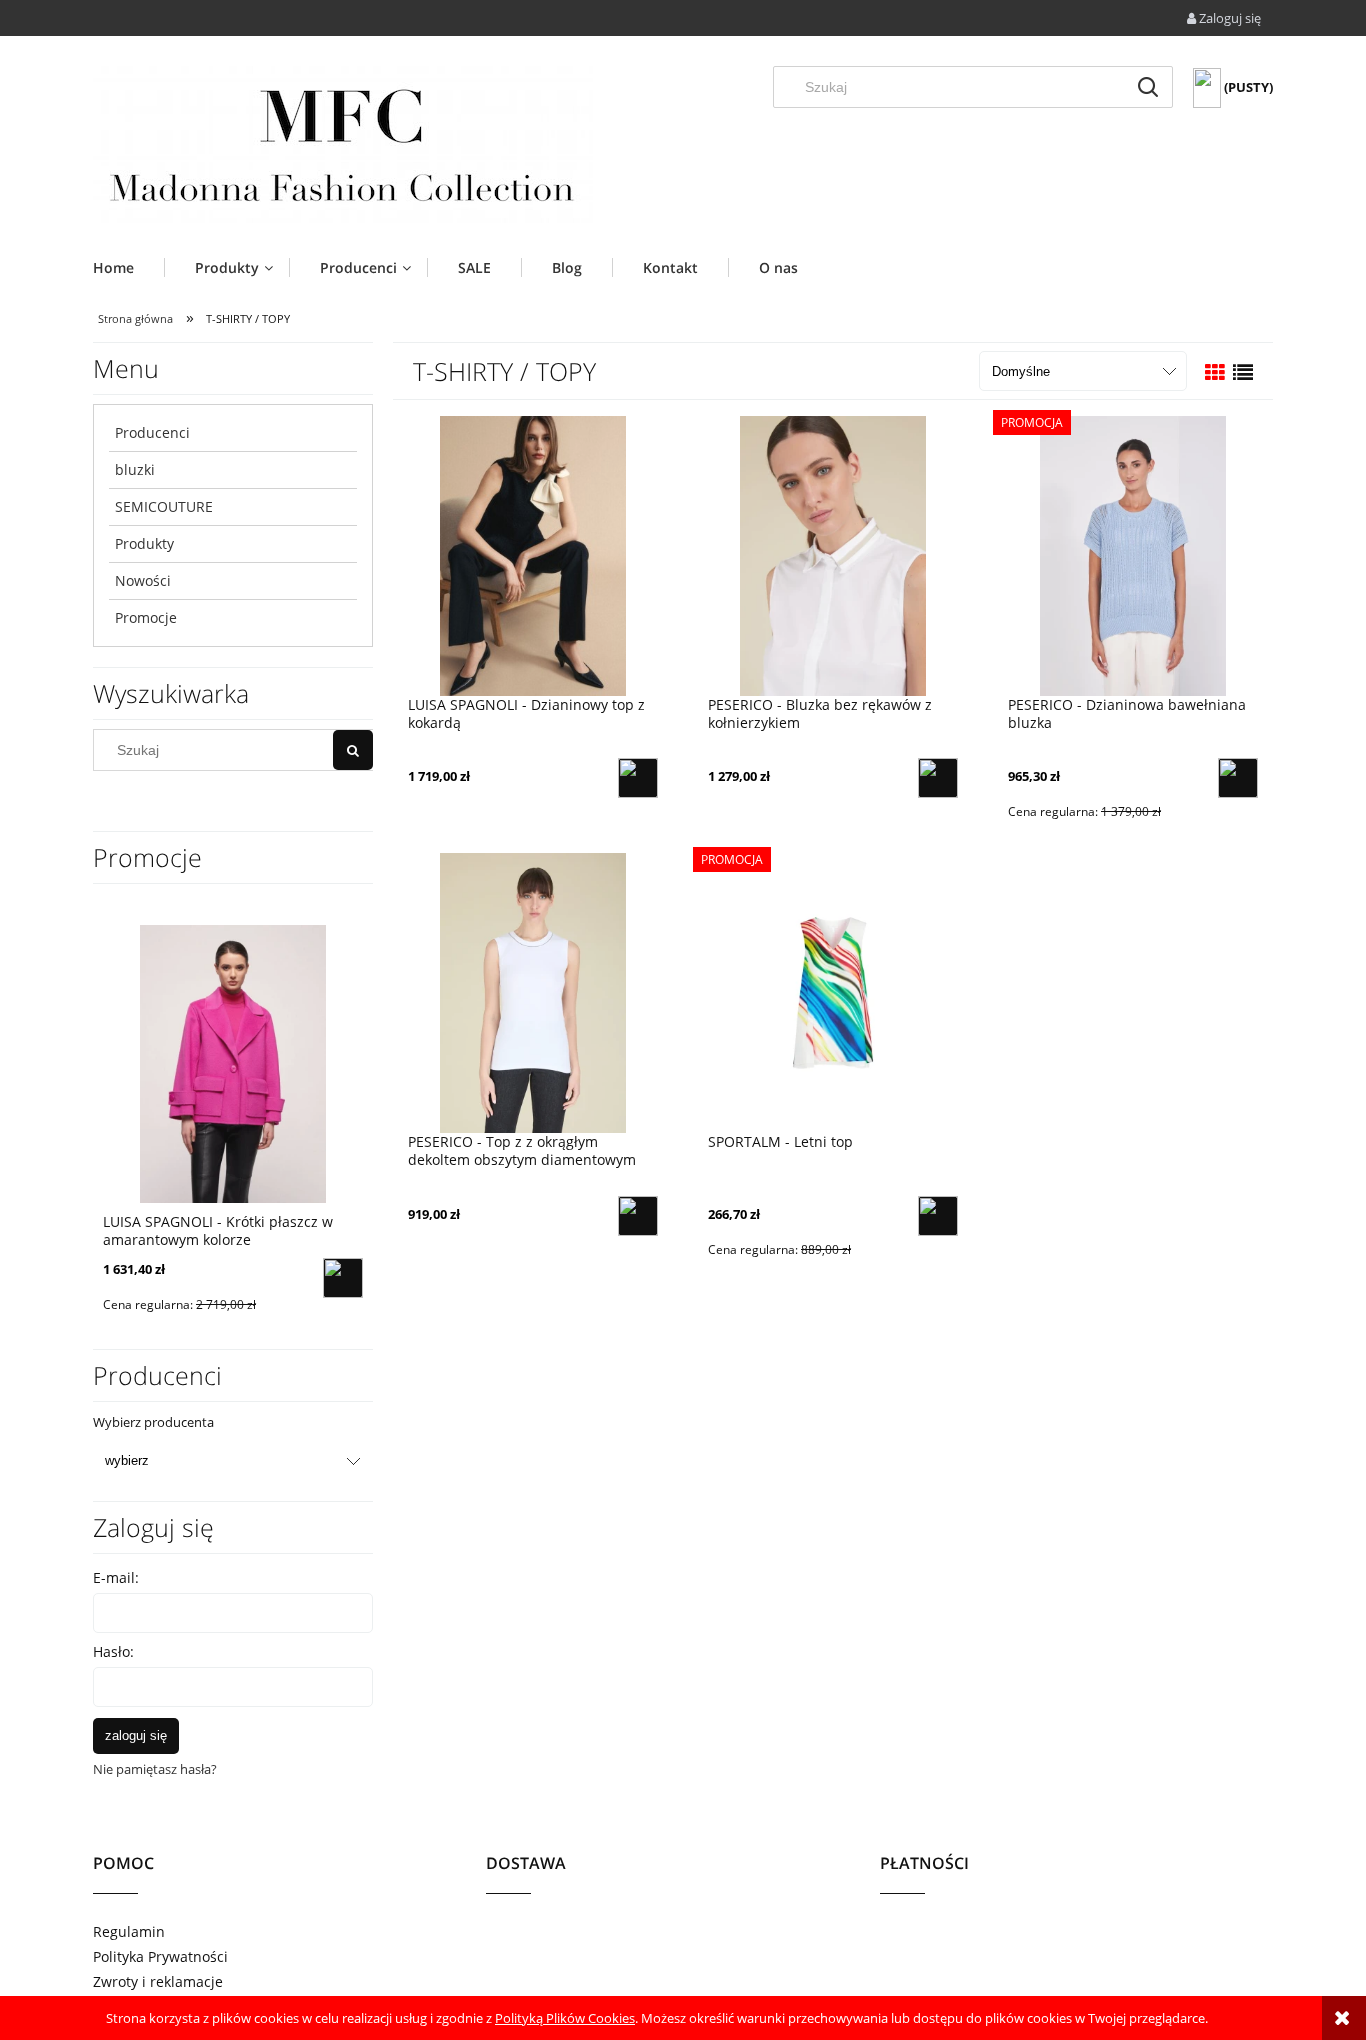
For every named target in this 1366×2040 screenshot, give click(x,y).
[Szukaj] (1148, 87)
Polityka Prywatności (160, 1956)
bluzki (135, 469)
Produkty (144, 543)
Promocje (146, 617)
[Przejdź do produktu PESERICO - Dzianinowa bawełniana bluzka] (1133, 555)
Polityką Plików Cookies (565, 2018)
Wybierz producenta (153, 1422)
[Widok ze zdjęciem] (1215, 372)
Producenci (152, 432)
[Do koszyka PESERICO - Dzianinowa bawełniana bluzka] (1238, 778)
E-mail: (116, 1577)
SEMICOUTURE (164, 506)
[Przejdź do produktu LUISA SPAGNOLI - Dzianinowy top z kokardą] (533, 555)
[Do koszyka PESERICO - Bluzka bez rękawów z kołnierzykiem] (938, 778)
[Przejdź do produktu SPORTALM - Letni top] (833, 992)
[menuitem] (128, 267)
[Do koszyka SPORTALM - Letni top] (938, 1216)
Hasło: (113, 1651)
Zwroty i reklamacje (158, 1981)
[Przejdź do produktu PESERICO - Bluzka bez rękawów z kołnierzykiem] (833, 555)
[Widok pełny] (1243, 372)
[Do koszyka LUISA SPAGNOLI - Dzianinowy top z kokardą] (638, 778)
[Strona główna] (343, 144)
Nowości (143, 580)
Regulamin (129, 1931)
